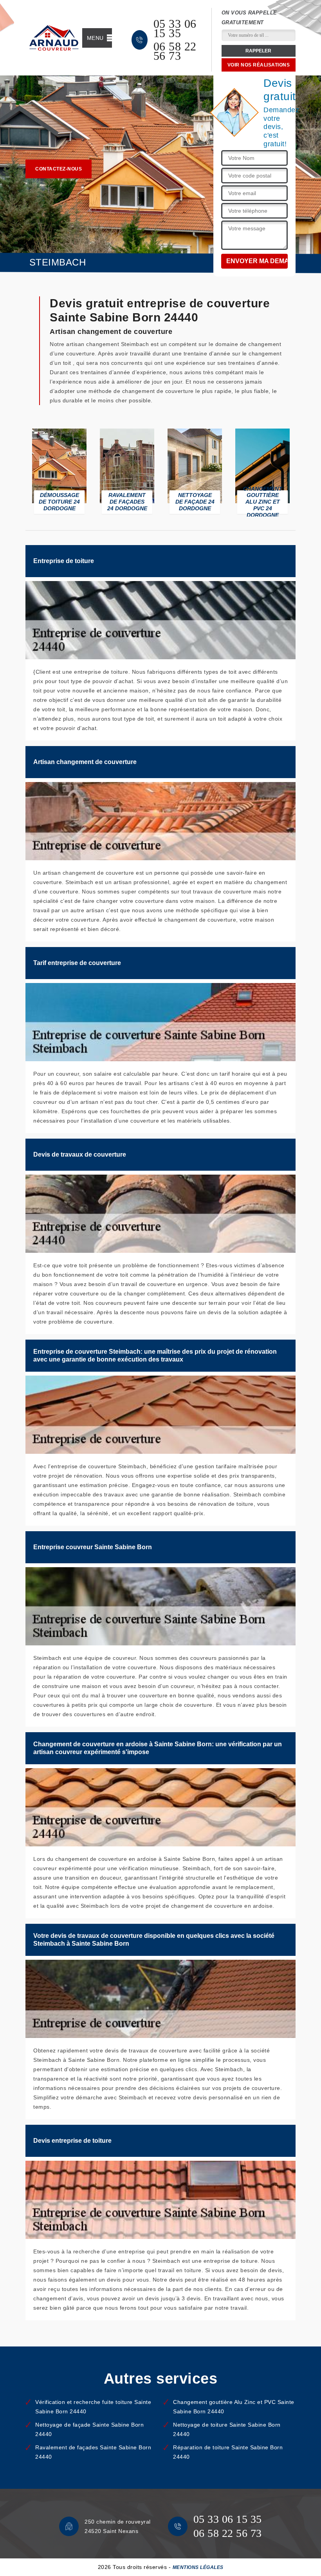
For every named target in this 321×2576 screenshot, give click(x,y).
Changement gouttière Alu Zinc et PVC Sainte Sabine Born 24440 (234, 2407)
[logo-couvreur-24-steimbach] (54, 38)
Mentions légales (198, 2567)
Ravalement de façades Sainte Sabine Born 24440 (93, 2452)
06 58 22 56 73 (175, 51)
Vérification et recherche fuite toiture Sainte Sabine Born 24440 (93, 2407)
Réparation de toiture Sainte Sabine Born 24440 (228, 2452)
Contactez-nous (59, 169)
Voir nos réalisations (259, 65)
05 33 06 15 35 (175, 29)
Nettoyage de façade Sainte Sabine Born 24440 (89, 2429)
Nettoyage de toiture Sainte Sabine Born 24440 (227, 2429)
